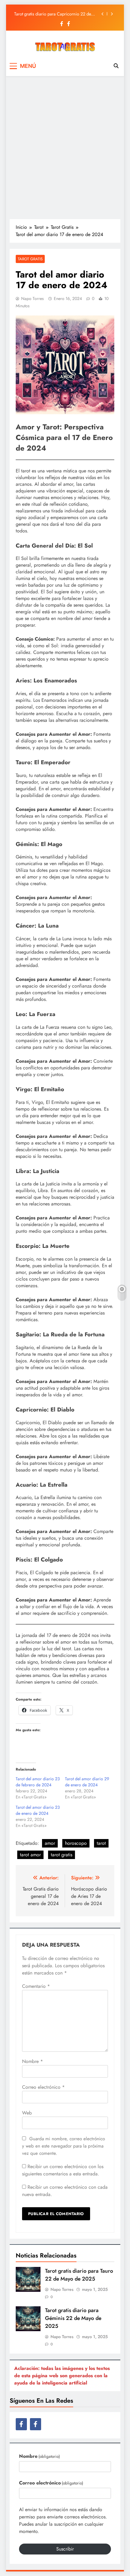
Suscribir (65, 2549)
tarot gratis (62, 1855)
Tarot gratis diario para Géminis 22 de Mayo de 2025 (73, 2318)
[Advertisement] (65, 147)
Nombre (32, 2061)
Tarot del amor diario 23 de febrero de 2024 (38, 1782)
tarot (101, 1843)
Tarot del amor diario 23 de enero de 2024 (38, 1810)
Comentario (36, 1986)
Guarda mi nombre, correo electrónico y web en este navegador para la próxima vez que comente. (63, 2146)
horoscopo (76, 1843)
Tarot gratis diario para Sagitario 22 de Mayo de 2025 (55, 14)
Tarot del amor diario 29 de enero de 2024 (87, 1782)
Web (27, 2113)
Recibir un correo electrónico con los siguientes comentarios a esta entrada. (63, 2170)
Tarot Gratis (30, 259)
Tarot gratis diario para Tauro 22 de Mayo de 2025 (79, 2275)
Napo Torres (32, 298)
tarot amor (30, 1855)
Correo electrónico (43, 2087)
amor (50, 1843)
